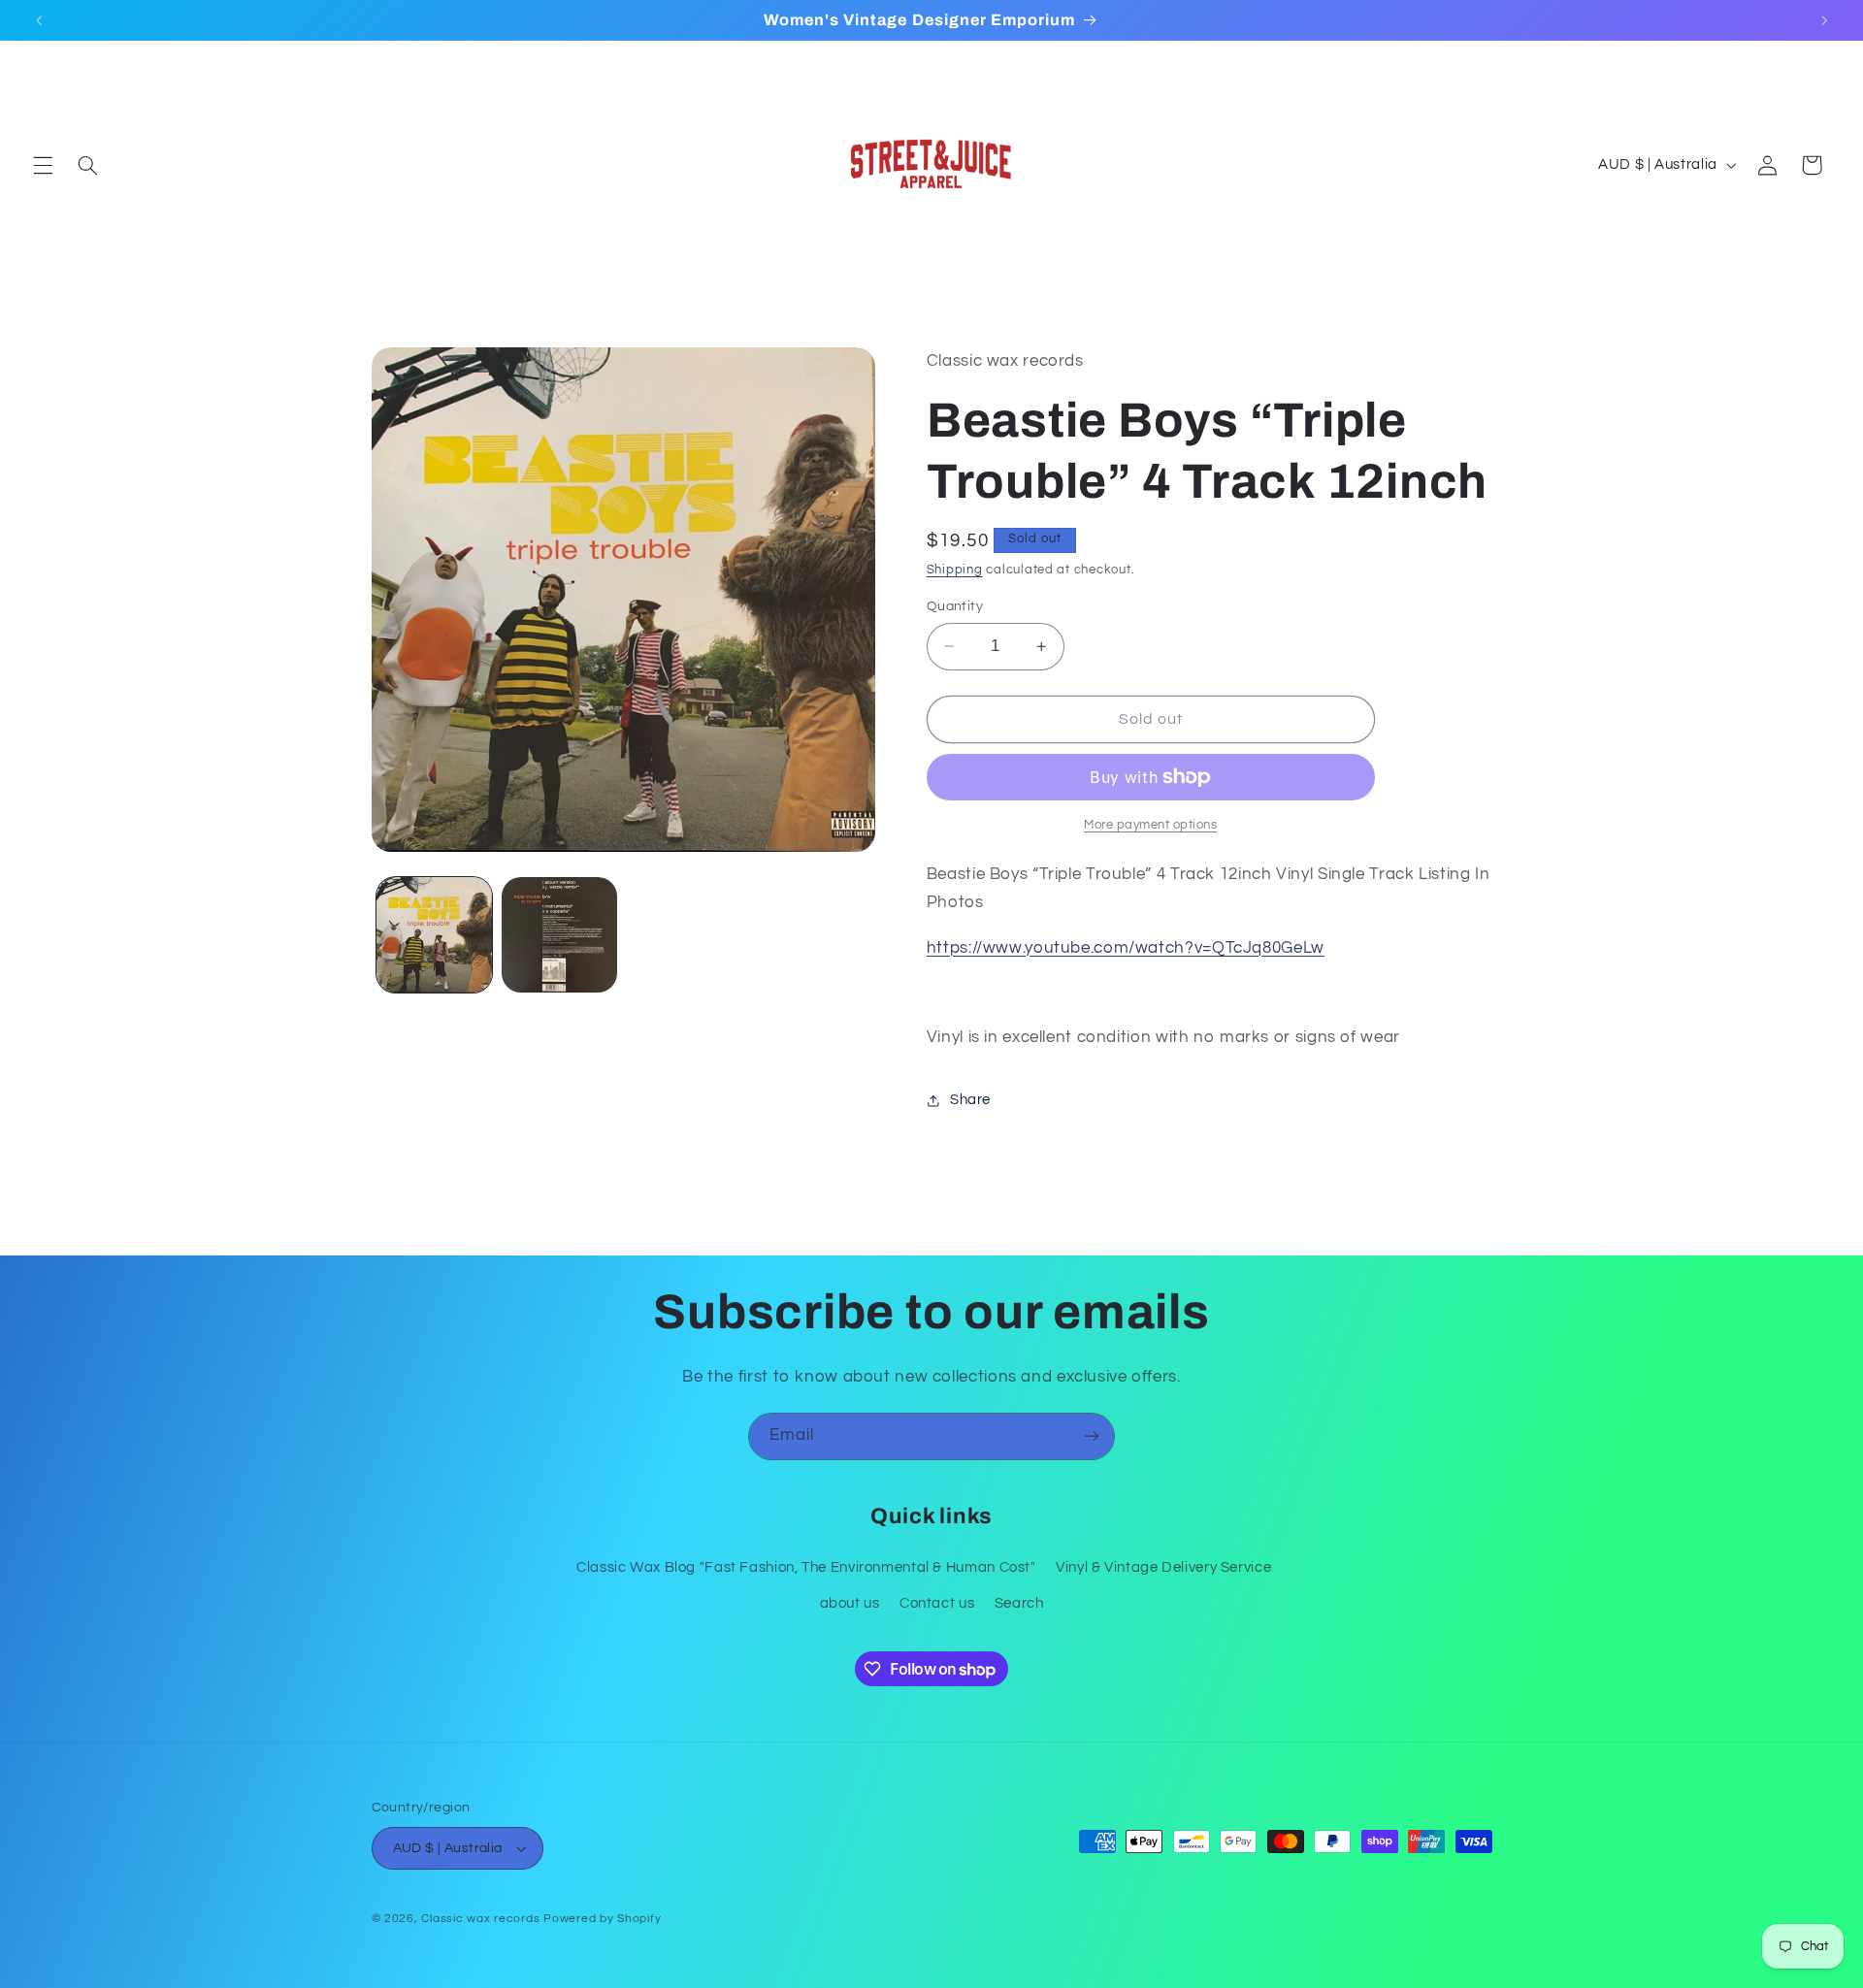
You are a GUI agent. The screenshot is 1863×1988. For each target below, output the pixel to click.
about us (850, 1603)
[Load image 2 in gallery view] (559, 935)
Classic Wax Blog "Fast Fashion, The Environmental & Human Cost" (806, 1567)
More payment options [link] (1151, 825)
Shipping (955, 571)
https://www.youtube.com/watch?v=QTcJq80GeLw (1126, 948)
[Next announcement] (1824, 20)
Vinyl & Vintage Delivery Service (1163, 1567)
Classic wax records (480, 1919)
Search (1019, 1603)
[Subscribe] (1092, 1436)
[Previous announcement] (39, 20)
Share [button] (970, 1101)
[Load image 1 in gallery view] (434, 935)
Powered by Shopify (602, 1919)
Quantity (955, 606)
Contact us (937, 1603)
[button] (43, 165)
